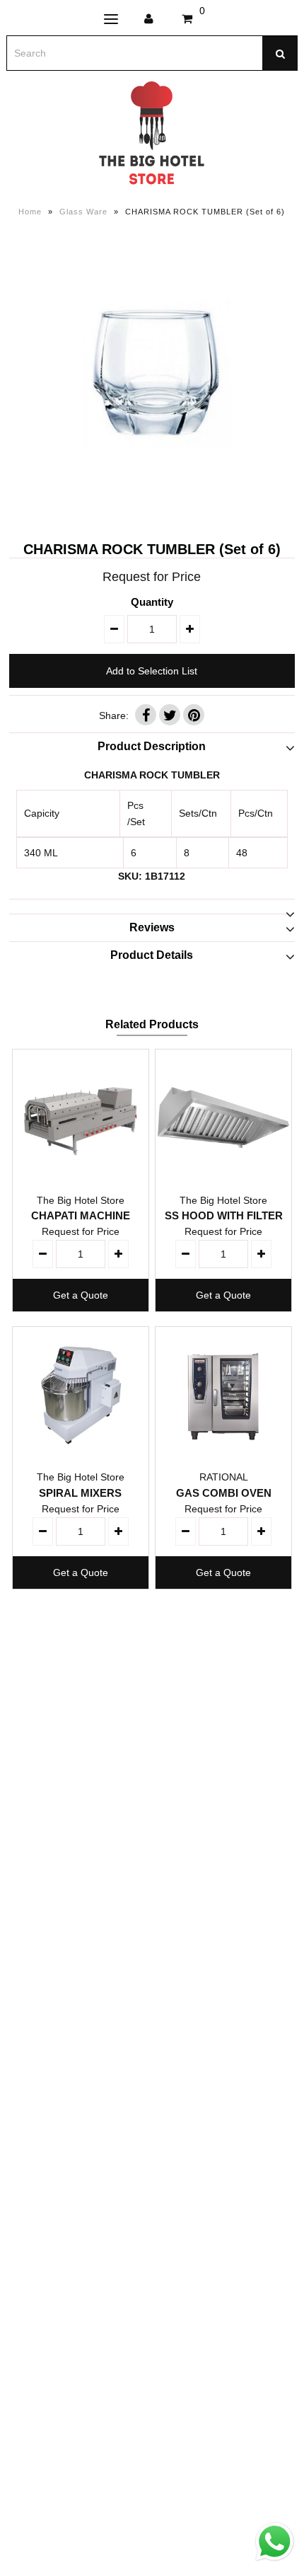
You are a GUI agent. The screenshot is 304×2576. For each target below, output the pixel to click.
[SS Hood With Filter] (223, 1117)
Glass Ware (83, 212)
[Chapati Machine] (81, 1117)
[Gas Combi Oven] (223, 1395)
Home (30, 212)
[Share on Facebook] (146, 715)
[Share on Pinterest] (194, 715)
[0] (187, 19)
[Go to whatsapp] (275, 2561)
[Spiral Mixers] (81, 1395)
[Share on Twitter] (170, 715)
